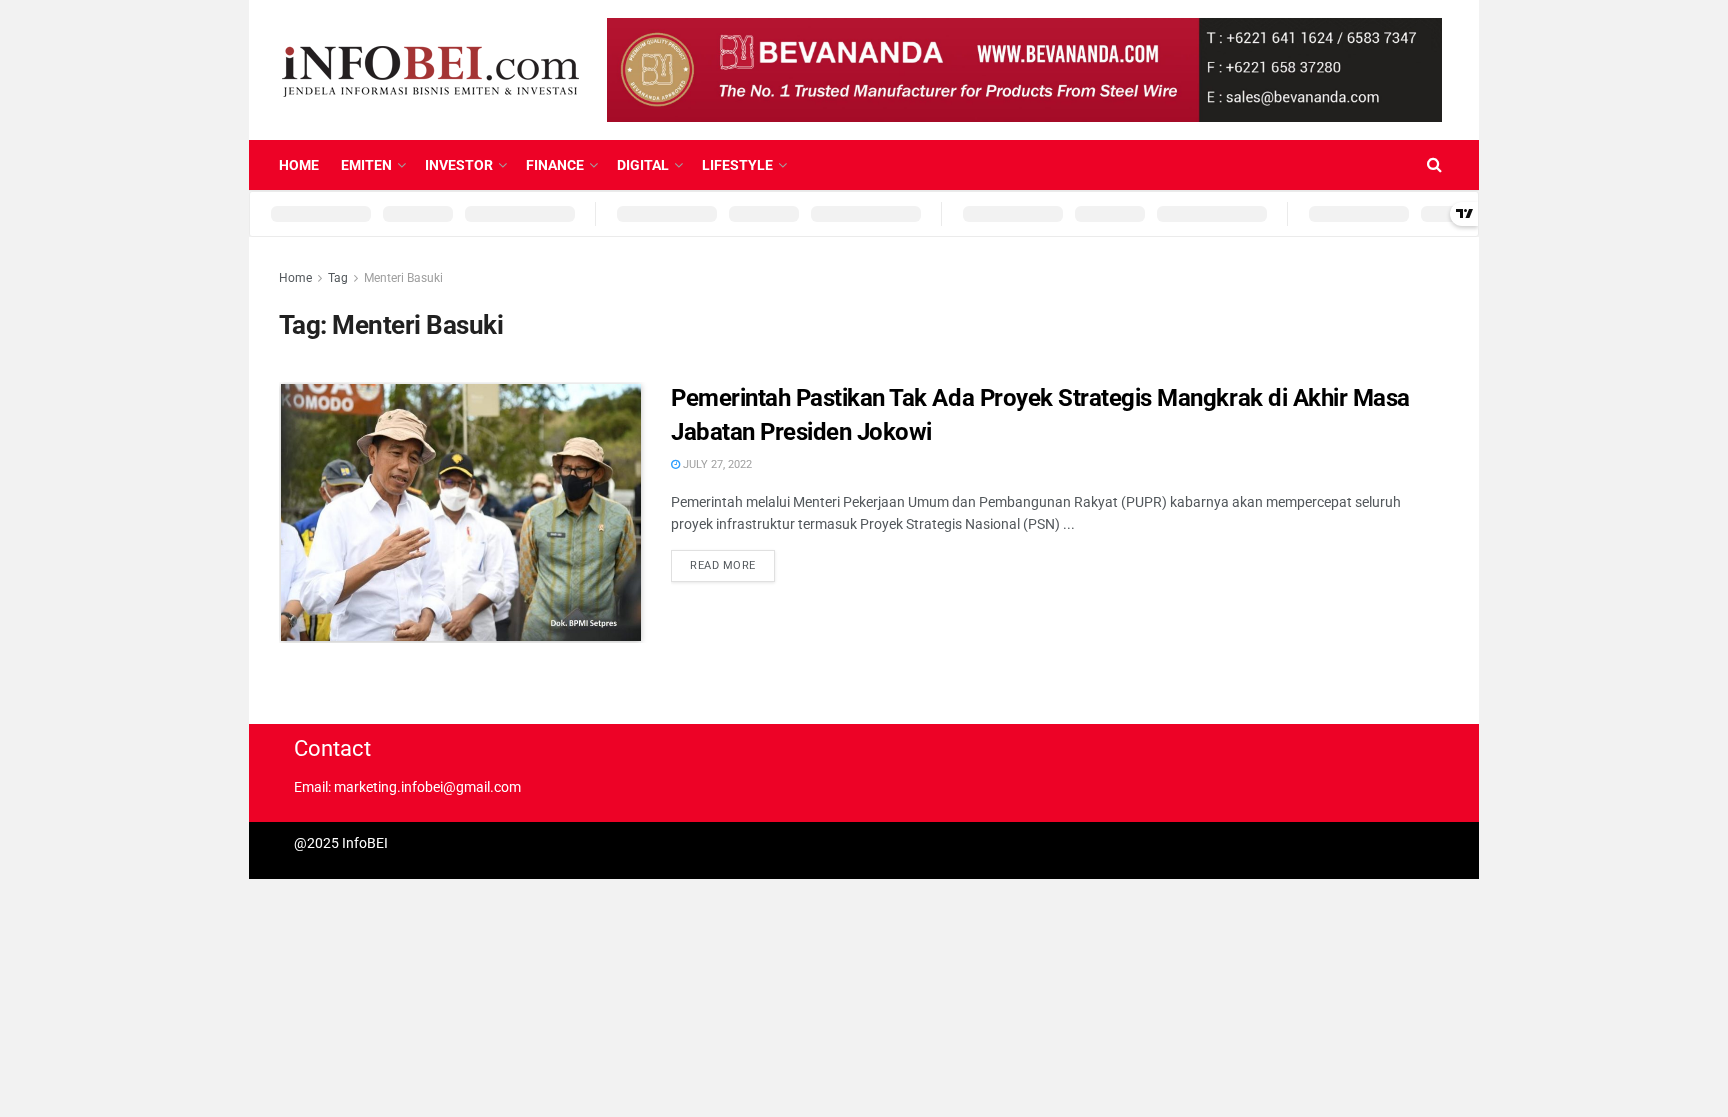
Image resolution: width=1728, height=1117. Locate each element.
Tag (338, 278)
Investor (459, 165)
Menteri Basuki (403, 278)
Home (299, 165)
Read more (723, 565)
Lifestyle (737, 165)
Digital (643, 165)
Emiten (366, 165)
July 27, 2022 (716, 464)
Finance (555, 165)
